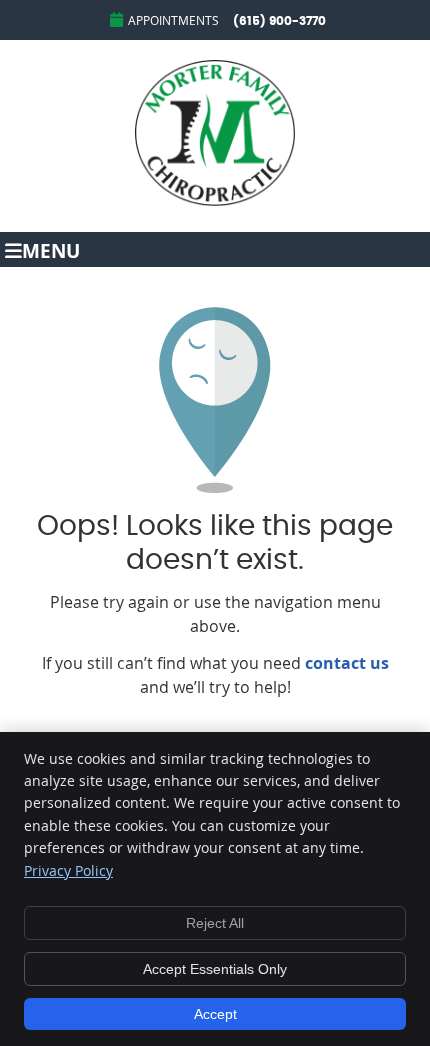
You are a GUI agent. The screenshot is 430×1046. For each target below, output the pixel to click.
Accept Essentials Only (215, 969)
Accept (215, 1014)
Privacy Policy (68, 870)
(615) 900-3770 (279, 21)
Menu (51, 249)
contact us (347, 663)
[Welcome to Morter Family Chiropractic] (215, 200)
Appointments (173, 20)
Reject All (215, 923)
